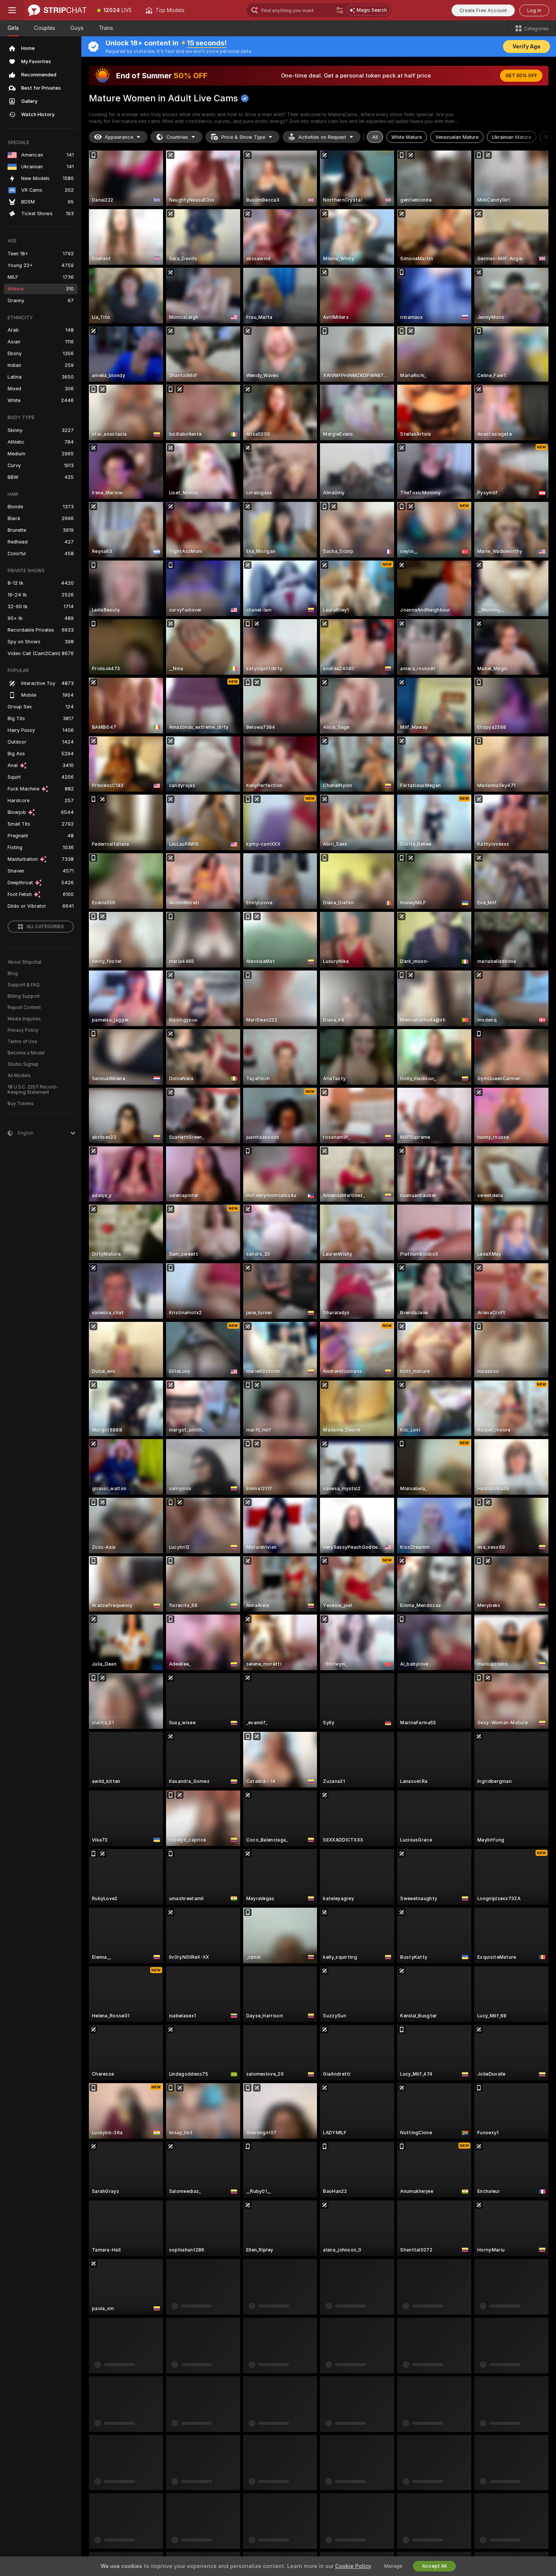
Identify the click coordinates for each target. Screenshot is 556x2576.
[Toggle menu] (12, 10)
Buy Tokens (21, 1104)
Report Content (24, 1008)
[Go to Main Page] (57, 10)
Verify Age (526, 47)
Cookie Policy (353, 2566)
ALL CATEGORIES (45, 927)
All (375, 137)
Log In (534, 10)
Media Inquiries (24, 1019)
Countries (177, 137)
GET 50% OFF (521, 76)
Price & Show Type (243, 137)
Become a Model (26, 1053)
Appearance (119, 137)
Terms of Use (22, 1042)
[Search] (340, 10)
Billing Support (24, 996)
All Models (19, 1076)
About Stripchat (25, 962)
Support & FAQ (24, 985)
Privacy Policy (23, 1030)
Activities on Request (322, 137)
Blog (13, 974)
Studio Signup (23, 1064)
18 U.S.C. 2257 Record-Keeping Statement (33, 1090)
